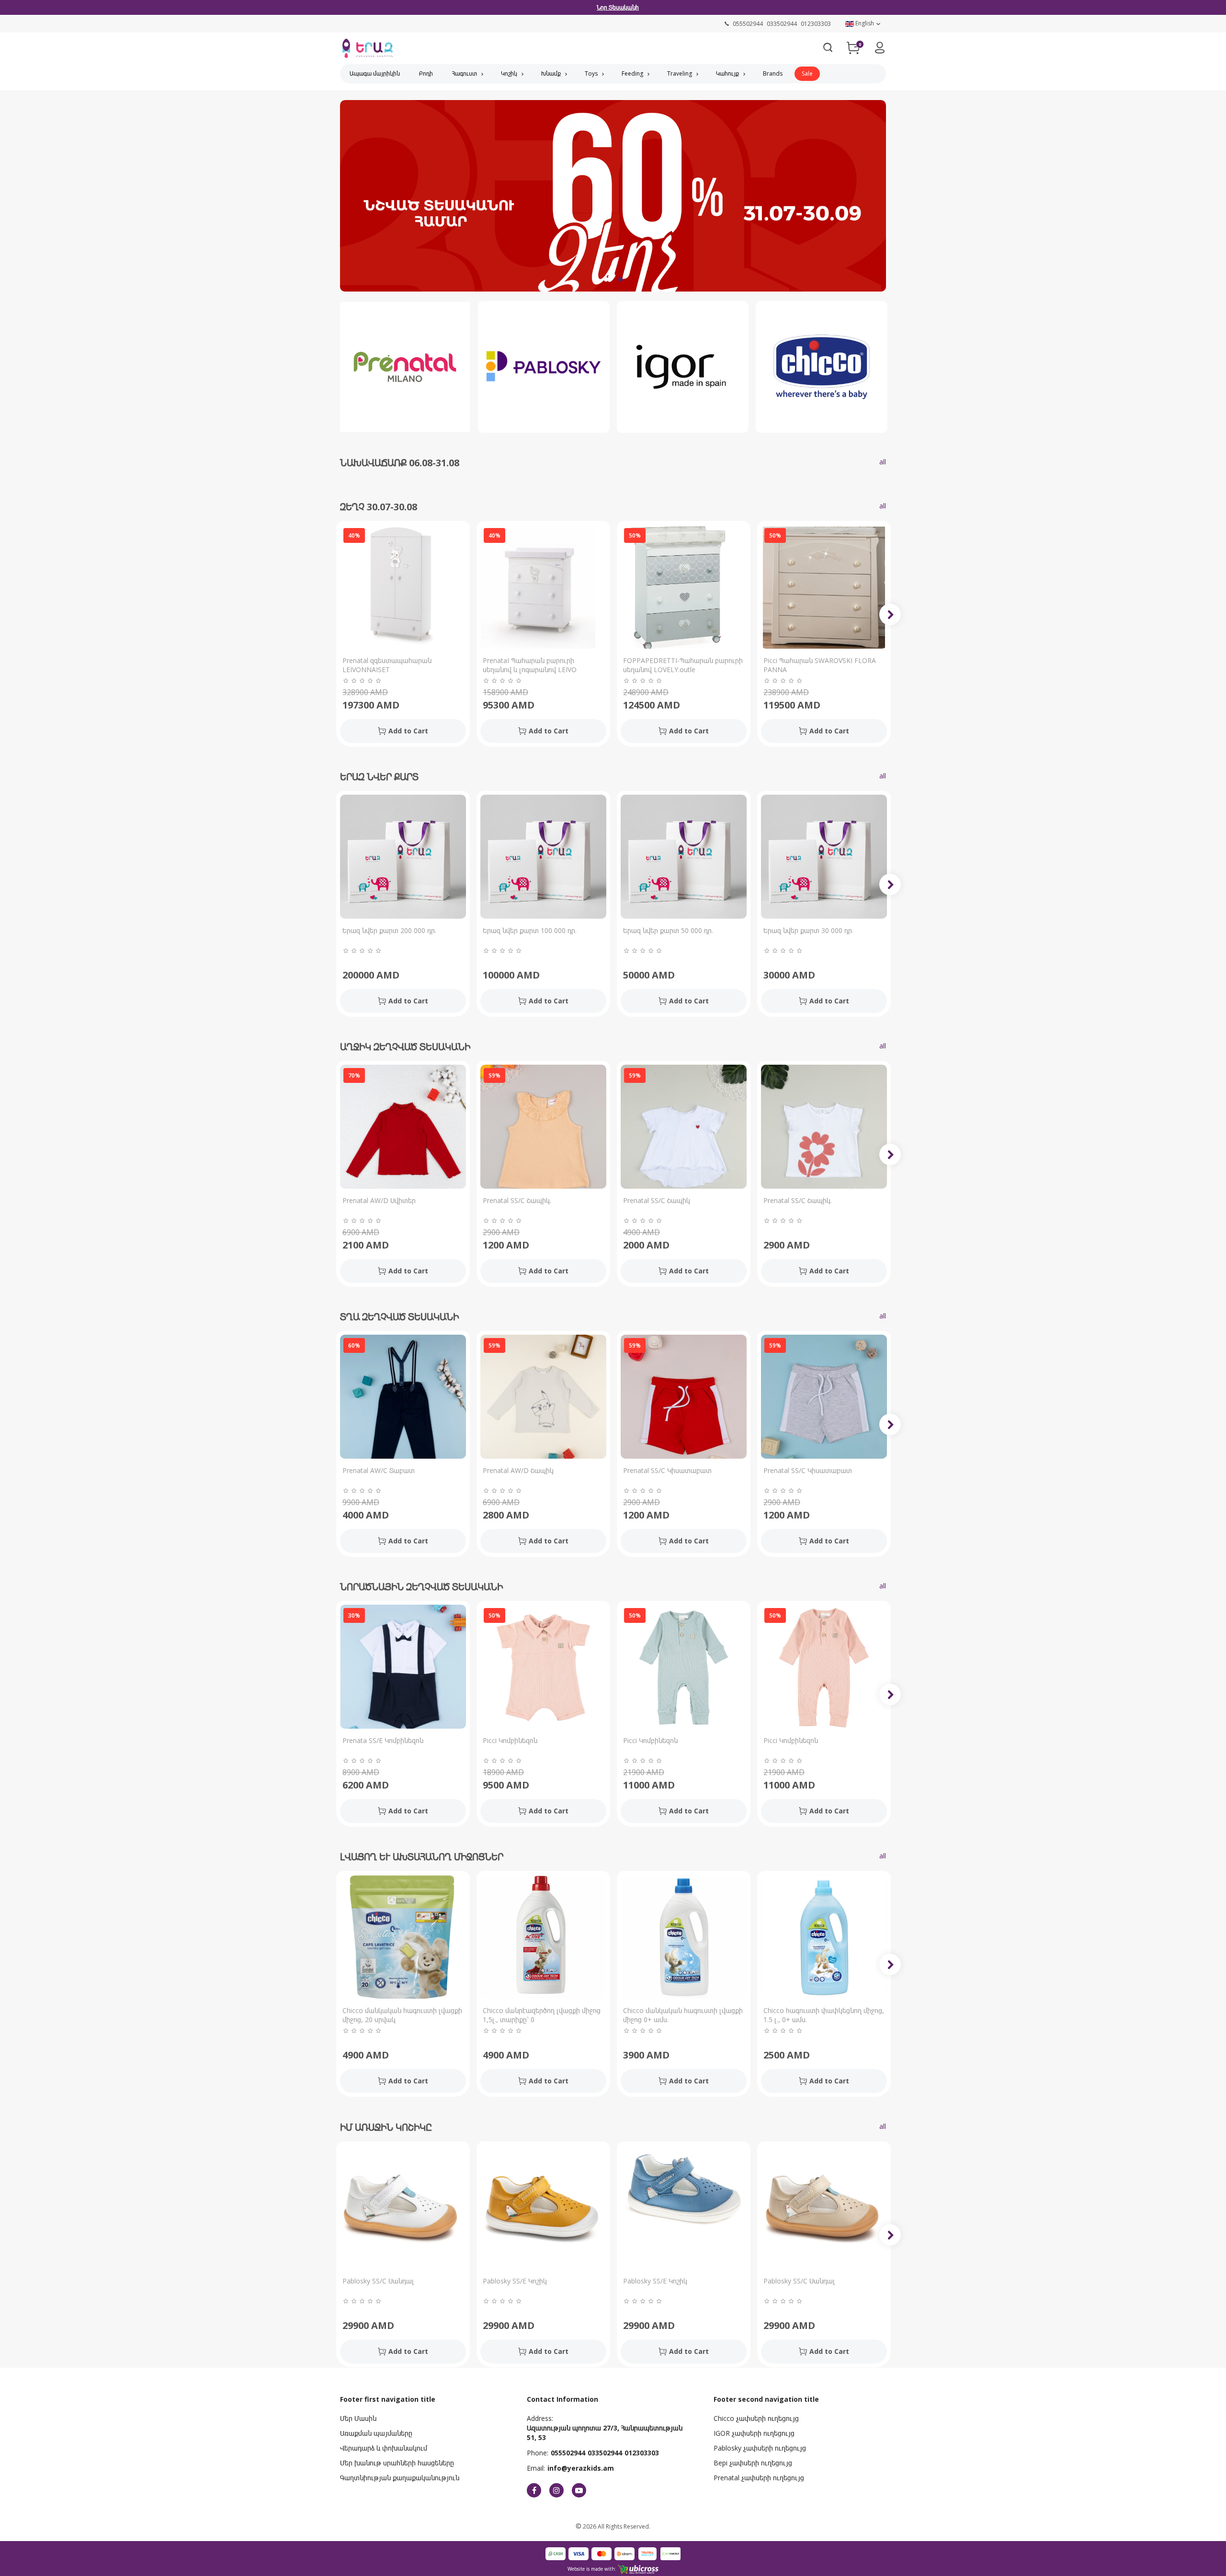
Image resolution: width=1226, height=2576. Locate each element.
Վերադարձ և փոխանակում (384, 2448)
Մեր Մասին (358, 2418)
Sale (807, 73)
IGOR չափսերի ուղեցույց (754, 2433)
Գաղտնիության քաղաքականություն (400, 2478)
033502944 (605, 2453)
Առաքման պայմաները (376, 2433)
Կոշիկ (509, 73)
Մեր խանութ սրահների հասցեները (397, 2463)
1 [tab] (606, 280)
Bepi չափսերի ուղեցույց (753, 2463)
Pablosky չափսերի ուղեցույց (760, 2448)
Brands (773, 73)
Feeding (632, 73)
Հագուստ (465, 73)
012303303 (642, 2453)
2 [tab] (620, 280)
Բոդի (426, 73)
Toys (591, 73)
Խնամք (551, 73)
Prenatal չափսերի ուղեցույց (759, 2478)
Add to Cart (408, 731)
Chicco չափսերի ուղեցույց (756, 2418)
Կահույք (727, 73)
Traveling (680, 73)
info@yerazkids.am (581, 2468)
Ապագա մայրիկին (375, 73)
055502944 (568, 2453)
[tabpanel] (613, 199)
